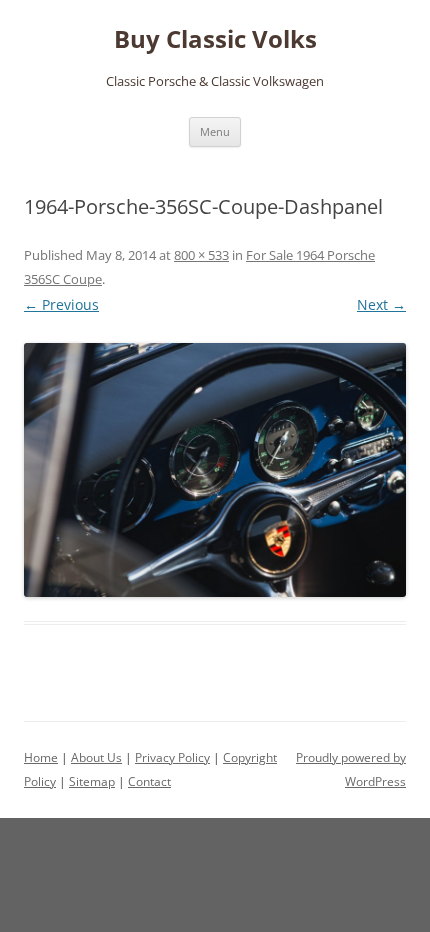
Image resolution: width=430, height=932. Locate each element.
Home (41, 757)
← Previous (61, 304)
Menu (215, 131)
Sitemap (92, 781)
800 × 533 (201, 255)
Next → (381, 304)
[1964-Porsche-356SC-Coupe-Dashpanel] (215, 470)
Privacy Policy (172, 757)
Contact (149, 781)
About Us (96, 757)
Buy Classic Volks (215, 39)
